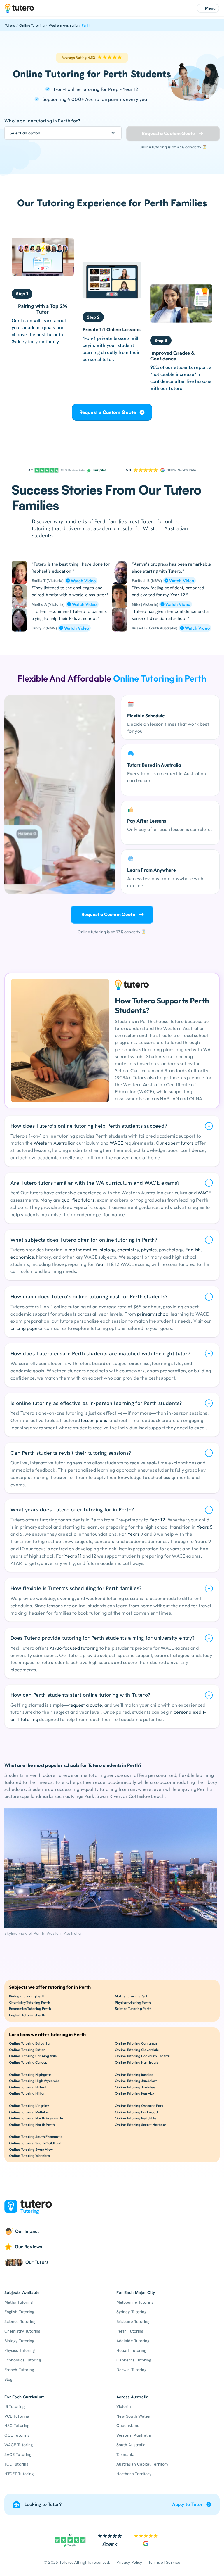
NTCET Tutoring (19, 2474)
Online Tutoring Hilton (27, 2093)
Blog (8, 2379)
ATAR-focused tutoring (74, 1648)
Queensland (128, 2425)
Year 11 (103, 1264)
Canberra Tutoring (134, 2360)
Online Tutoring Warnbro (30, 2156)
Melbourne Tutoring (135, 2302)
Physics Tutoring (20, 2350)
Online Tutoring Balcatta (29, 2043)
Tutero (10, 25)
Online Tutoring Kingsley (29, 2106)
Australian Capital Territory (142, 2464)
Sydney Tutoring (131, 2312)
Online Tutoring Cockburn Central (142, 2056)
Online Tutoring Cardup (28, 2062)
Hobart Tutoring (131, 2350)
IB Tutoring (14, 2406)
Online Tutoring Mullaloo (29, 2112)
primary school (153, 1314)
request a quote (85, 1705)
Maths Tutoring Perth (132, 1996)
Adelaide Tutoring (133, 2341)
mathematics (83, 1250)
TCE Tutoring (16, 2464)
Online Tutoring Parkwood (136, 2112)
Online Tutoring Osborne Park (139, 2106)
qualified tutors (78, 1200)
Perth (86, 25)
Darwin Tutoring (131, 2370)
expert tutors (179, 1143)
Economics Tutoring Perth (30, 2009)
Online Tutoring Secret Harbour (141, 2125)
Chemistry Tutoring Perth (30, 2002)
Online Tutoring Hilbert (28, 2087)
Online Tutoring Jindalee (135, 2087)
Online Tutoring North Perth (32, 2125)
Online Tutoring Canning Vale (33, 2056)
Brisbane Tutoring (133, 2321)
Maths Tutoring (19, 2302)
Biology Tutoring (19, 2341)
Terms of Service (164, 2562)
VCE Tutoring (17, 2416)
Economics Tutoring (23, 2360)
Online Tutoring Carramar (136, 2043)
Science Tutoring (20, 2321)
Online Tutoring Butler (27, 2050)
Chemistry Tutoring (22, 2331)
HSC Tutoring (17, 2425)
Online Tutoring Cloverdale (137, 2050)
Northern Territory (134, 2474)
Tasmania (125, 2454)
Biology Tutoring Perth (27, 1996)
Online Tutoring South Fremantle (36, 2137)
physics (149, 1250)
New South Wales (133, 2416)
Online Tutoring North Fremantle (36, 2118)
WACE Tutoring (19, 2445)
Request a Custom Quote (108, 412)
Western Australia (63, 25)
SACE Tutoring (18, 2454)
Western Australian (55, 1143)
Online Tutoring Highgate (30, 2075)
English (193, 1250)
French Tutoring (19, 2370)
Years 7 (135, 1534)
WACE (116, 1143)
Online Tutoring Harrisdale (137, 2062)
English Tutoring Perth (27, 2015)
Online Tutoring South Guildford (35, 2143)
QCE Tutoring (17, 2435)
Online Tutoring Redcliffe (135, 2118)
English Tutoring (19, 2312)
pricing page (24, 1328)
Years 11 (73, 1556)
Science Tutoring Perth (133, 2009)
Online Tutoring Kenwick (135, 2093)
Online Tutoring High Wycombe (34, 2081)
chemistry (128, 1250)
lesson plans (94, 1420)
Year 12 (157, 1520)
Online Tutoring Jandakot (136, 2081)
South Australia (131, 2445)
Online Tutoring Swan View (31, 2149)
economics (22, 1257)
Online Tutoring (32, 25)
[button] (208, 8)
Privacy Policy (129, 2562)
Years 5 (205, 1527)
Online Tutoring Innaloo (134, 2075)
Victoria (124, 2406)
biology (107, 1250)
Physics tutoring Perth (133, 2002)
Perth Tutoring (130, 2331)
